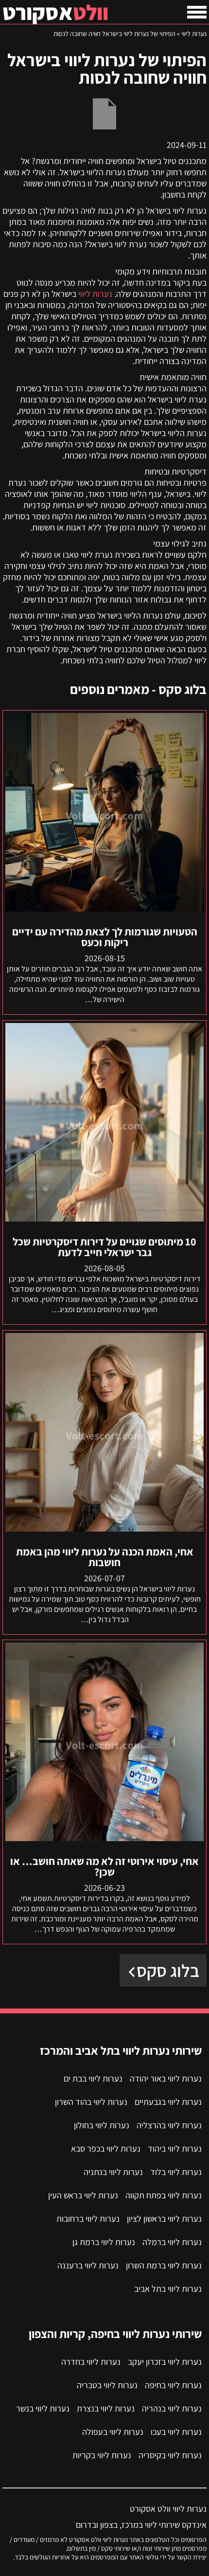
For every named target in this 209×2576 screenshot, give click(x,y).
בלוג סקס (168, 1970)
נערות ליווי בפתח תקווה (164, 2195)
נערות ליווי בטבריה (107, 2385)
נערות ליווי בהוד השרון (91, 2102)
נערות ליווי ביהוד (175, 2148)
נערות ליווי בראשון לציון (164, 2219)
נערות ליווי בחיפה (173, 2385)
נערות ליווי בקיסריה (170, 2455)
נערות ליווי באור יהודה (166, 2078)
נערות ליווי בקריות (102, 2455)
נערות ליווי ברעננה (88, 2265)
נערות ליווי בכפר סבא (106, 2148)
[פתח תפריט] (197, 12)
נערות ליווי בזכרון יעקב (165, 2362)
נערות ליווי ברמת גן (104, 2242)
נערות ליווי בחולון (102, 2125)
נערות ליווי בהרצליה (169, 2125)
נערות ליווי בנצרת (106, 2408)
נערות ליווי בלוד (176, 2172)
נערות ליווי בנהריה (172, 2408)
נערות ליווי (194, 34)
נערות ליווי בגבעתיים (168, 2102)
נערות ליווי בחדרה (91, 2362)
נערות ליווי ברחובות (88, 2219)
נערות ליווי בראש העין (83, 2195)
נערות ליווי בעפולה (113, 2432)
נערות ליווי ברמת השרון (164, 2265)
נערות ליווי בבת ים (93, 2078)
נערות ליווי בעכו (176, 2432)
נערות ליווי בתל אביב (168, 2289)
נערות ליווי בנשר (43, 2408)
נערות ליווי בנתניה (113, 2172)
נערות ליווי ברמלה (172, 2242)
